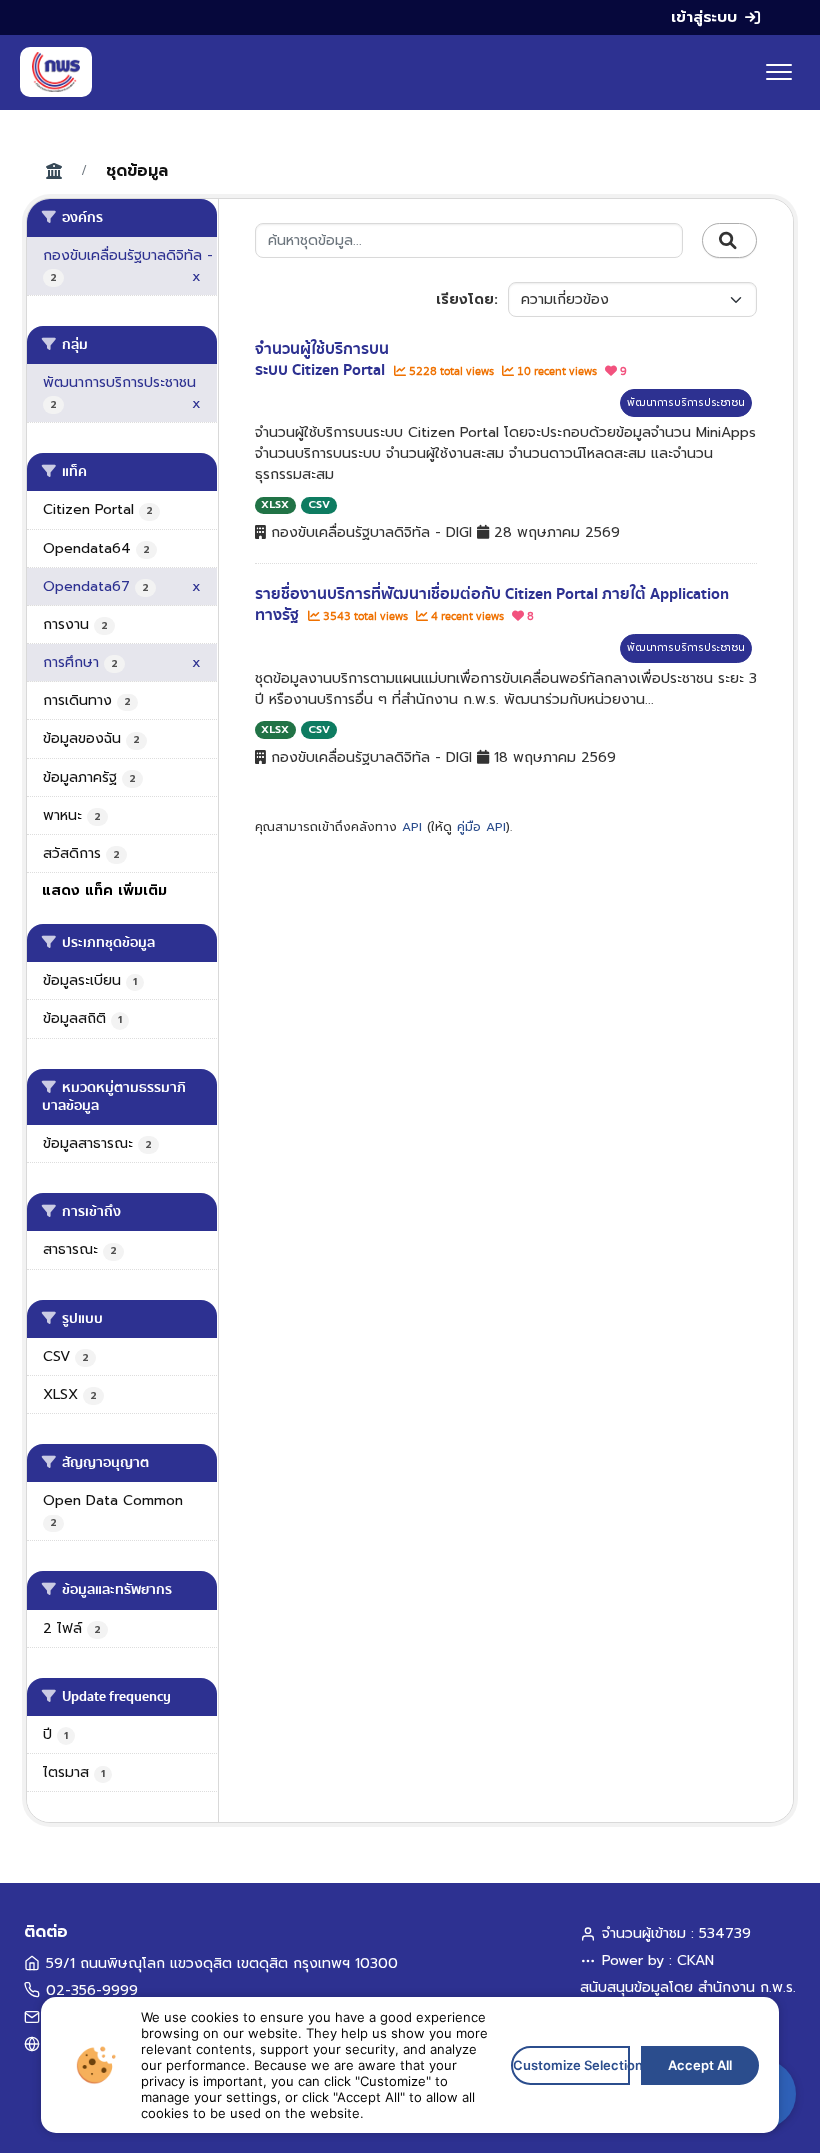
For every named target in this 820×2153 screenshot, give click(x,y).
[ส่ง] (729, 241)
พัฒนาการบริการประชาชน (686, 402)
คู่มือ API (481, 827)
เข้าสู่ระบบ (704, 17)
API (412, 827)
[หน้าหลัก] (56, 72)
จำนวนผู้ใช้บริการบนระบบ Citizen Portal (322, 359)
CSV (319, 504)
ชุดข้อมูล (137, 171)
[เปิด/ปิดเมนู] (779, 72)
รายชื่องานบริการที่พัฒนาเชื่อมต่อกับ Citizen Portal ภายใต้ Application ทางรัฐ (492, 604)
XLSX (275, 504)
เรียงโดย (465, 299)
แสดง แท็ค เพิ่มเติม (104, 890)
